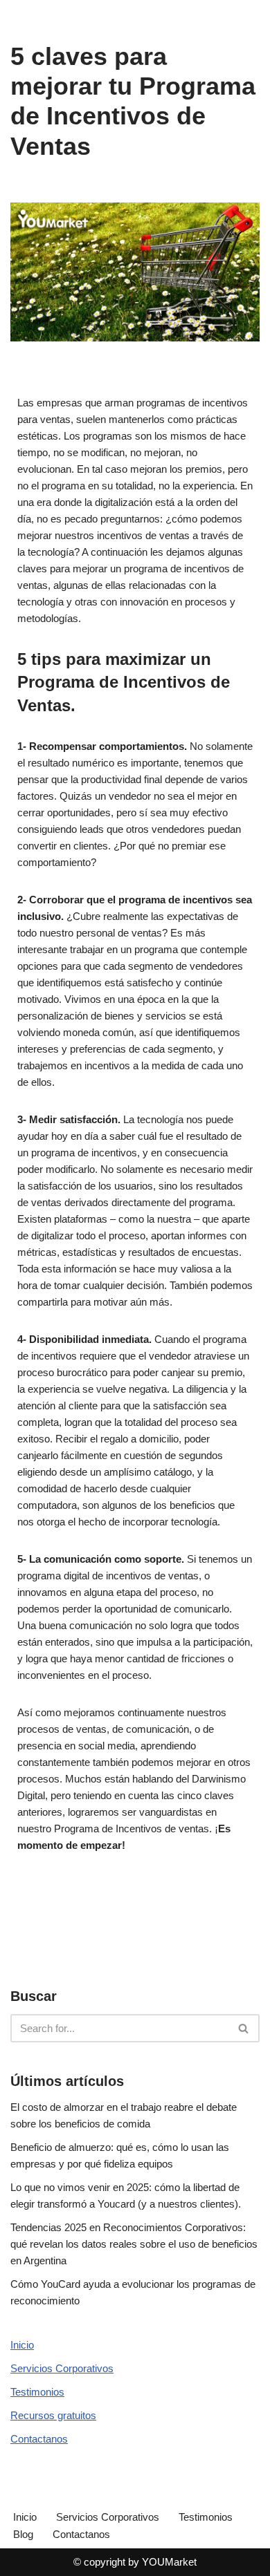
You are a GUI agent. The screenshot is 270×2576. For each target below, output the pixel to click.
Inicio (22, 2345)
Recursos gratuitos (53, 2415)
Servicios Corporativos (62, 2368)
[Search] (244, 2028)
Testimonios (37, 2392)
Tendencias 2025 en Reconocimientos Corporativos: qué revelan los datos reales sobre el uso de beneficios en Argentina (134, 2244)
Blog (23, 2534)
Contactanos (39, 2439)
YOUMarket (169, 2562)
